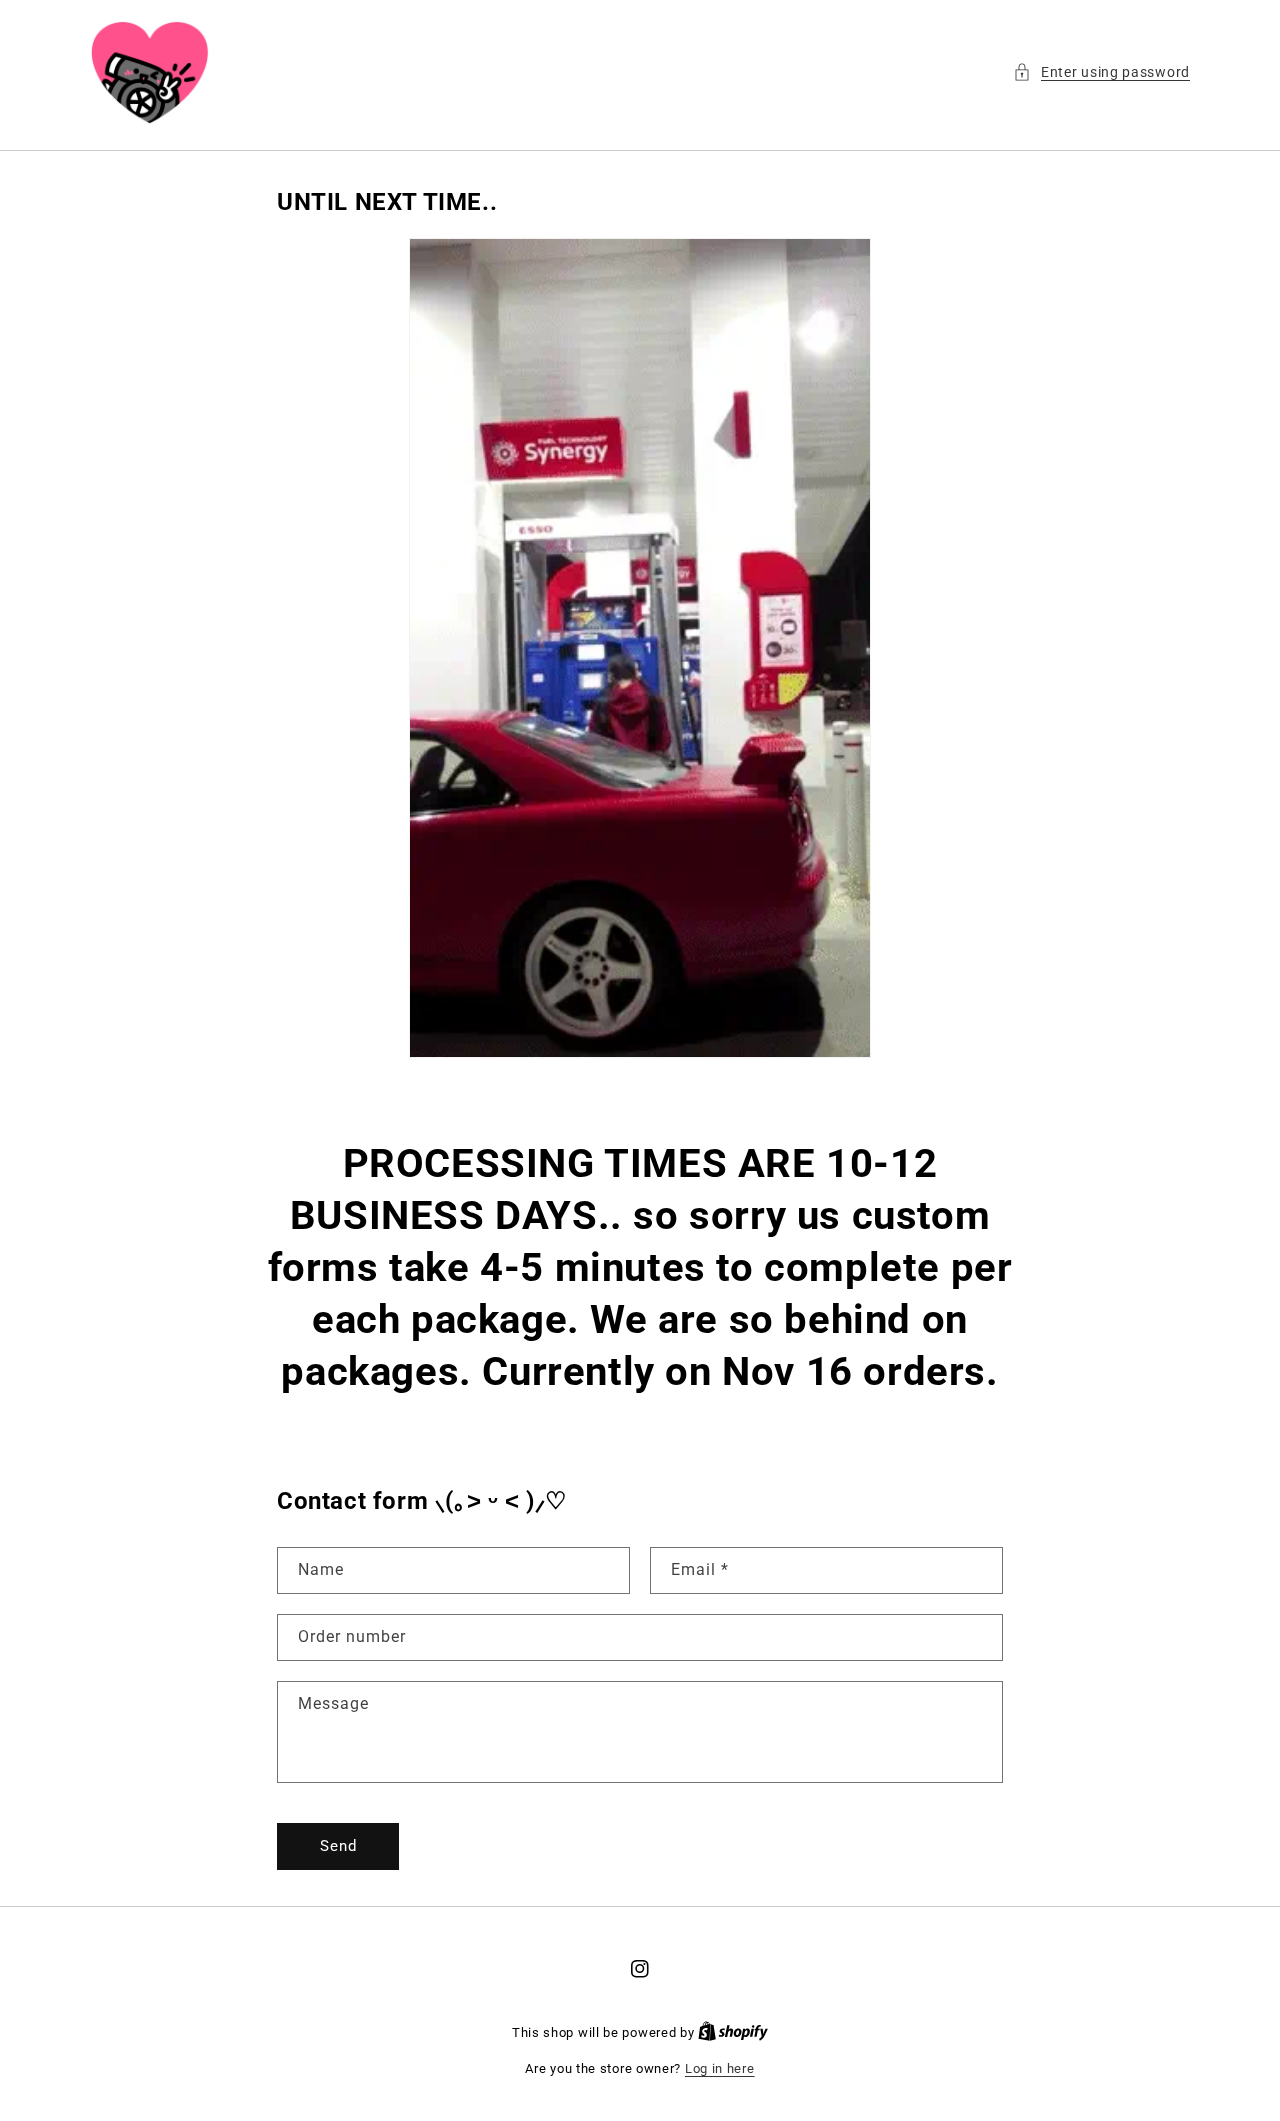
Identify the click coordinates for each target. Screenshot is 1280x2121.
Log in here (720, 2068)
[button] (1101, 72)
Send (338, 1846)
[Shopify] (733, 2032)
